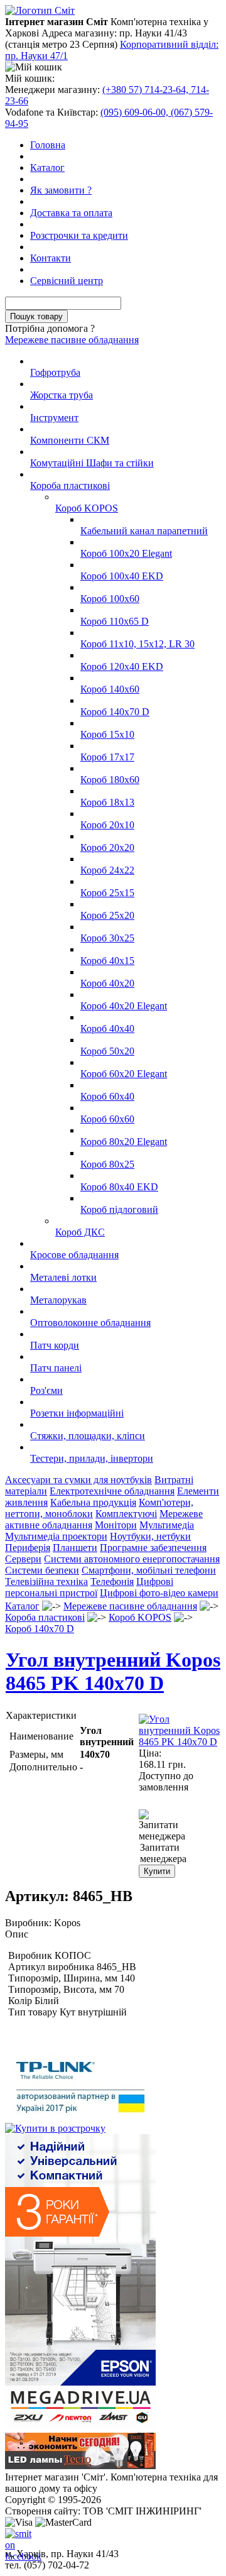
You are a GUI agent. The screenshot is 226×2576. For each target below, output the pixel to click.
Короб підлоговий (119, 1209)
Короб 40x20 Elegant (124, 1006)
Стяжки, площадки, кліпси (88, 1436)
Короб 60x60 (107, 1119)
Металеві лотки (63, 1277)
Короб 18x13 (107, 802)
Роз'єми (46, 1390)
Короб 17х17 (107, 757)
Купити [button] (157, 1871)
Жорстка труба (62, 395)
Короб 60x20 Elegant (124, 1074)
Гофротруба (55, 372)
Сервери (23, 1559)
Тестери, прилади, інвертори (92, 1458)
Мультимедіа (167, 1525)
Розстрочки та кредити (79, 235)
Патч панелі (56, 1368)
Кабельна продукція (93, 1502)
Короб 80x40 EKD (119, 1187)
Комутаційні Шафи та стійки (92, 463)
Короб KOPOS (87, 508)
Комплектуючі (126, 1514)
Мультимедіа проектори (56, 1536)
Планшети (75, 1548)
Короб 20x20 (107, 847)
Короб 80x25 (107, 1164)
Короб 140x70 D (115, 712)
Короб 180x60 (110, 780)
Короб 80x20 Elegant (124, 1142)
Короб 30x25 (107, 938)
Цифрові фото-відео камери (159, 1593)
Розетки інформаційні (77, 1413)
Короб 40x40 (107, 1028)
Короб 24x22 (107, 870)
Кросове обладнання (74, 1255)
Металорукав (58, 1300)
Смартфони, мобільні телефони (149, 1570)
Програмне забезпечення (153, 1548)
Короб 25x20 (107, 915)
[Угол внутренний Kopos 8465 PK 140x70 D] (180, 1742)
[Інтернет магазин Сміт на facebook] (15, 2538)
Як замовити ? (61, 190)
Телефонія (112, 1581)
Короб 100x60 (110, 599)
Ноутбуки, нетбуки (150, 1536)
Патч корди (55, 1345)
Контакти (51, 258)
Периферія (28, 1548)
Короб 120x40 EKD (122, 666)
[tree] (113, 910)
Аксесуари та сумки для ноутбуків (78, 1480)
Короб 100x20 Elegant (126, 553)
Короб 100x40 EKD (122, 576)
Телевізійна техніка (46, 1581)
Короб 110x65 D (115, 621)
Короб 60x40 (107, 1096)
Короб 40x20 (107, 983)
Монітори (116, 1525)
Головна (48, 145)
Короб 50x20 (107, 1051)
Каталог (47, 167)
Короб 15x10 (107, 734)
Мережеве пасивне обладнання (72, 340)
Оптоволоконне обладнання (90, 1323)
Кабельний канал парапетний (144, 531)
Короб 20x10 (107, 825)
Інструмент (54, 418)
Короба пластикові (70, 485)
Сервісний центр (67, 281)
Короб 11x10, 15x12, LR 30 (137, 644)
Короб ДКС (80, 1232)
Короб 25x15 (107, 893)
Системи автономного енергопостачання (132, 1559)
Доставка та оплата (71, 213)
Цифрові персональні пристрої (89, 1587)
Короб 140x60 (110, 689)
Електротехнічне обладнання (112, 1491)
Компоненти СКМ (70, 440)
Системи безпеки (42, 1570)
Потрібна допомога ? (50, 328)
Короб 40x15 (107, 961)
